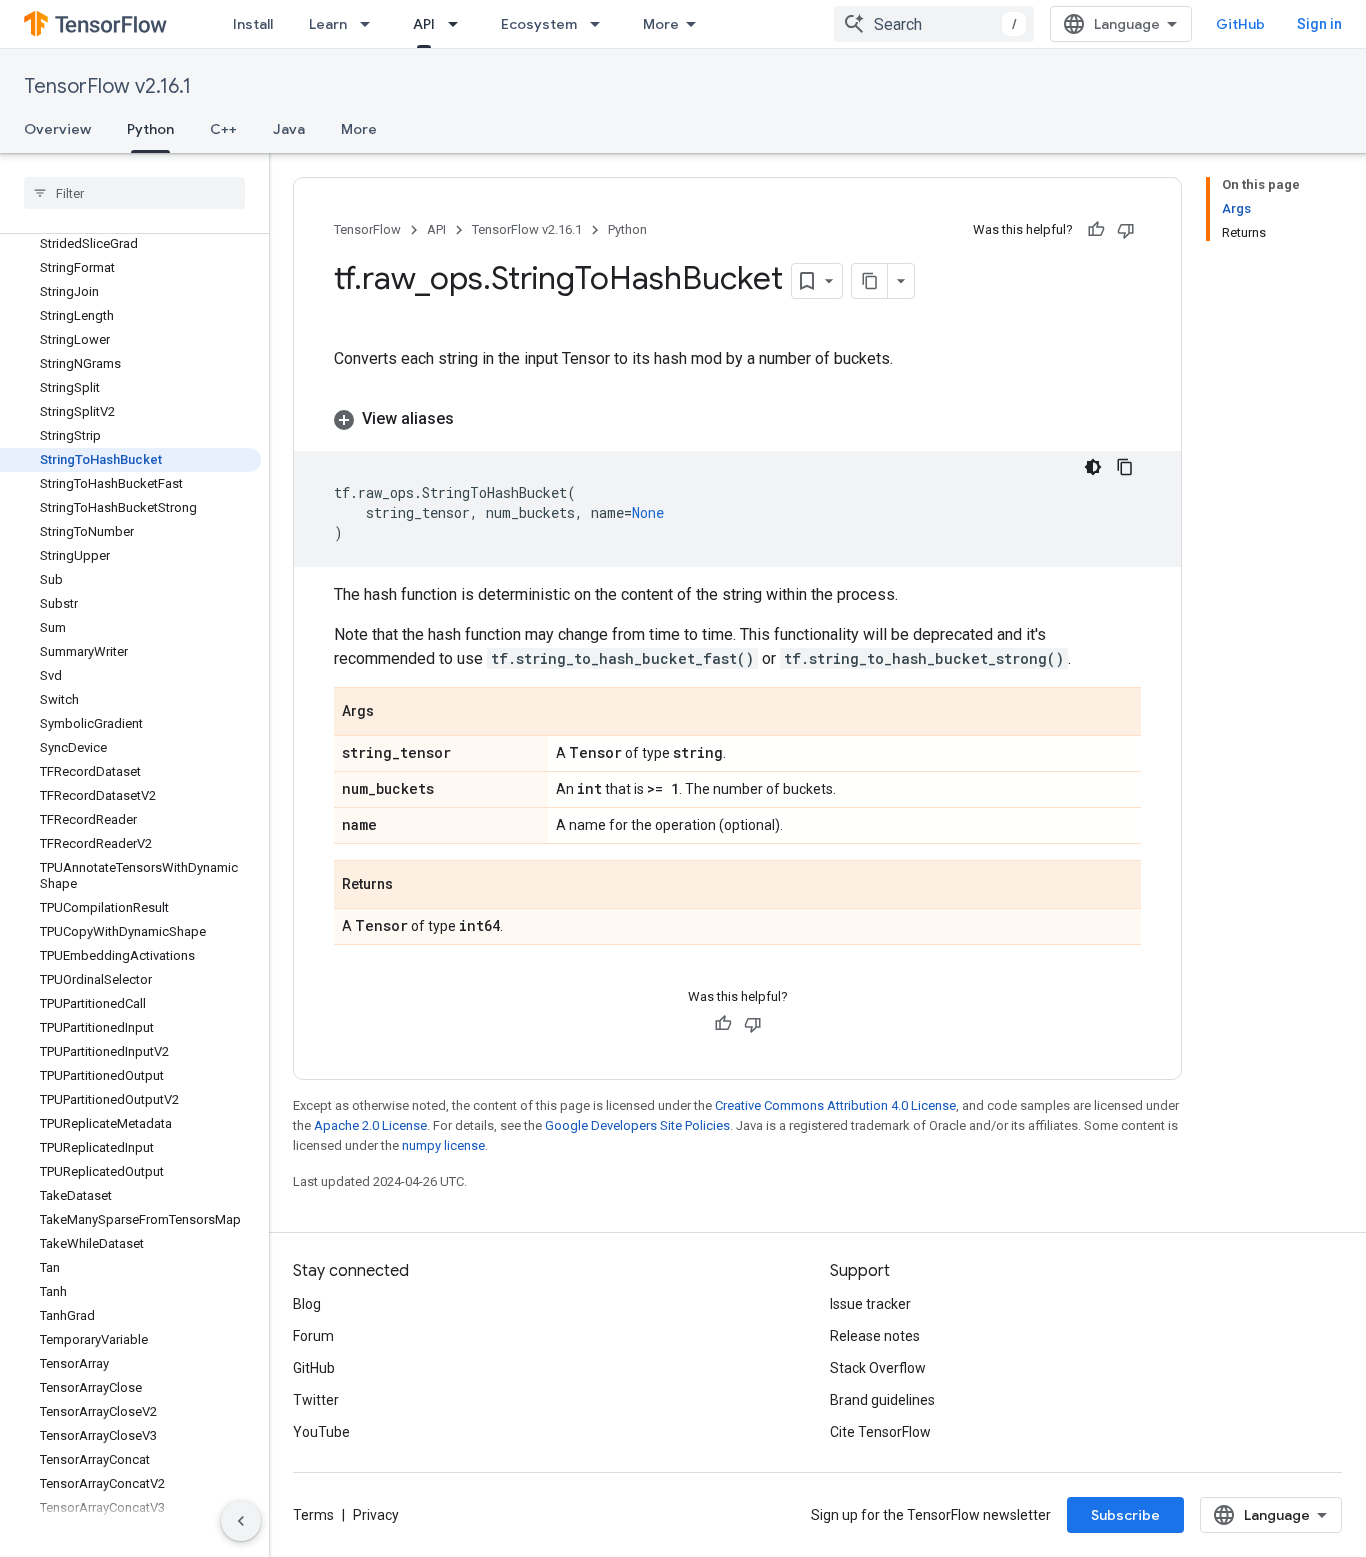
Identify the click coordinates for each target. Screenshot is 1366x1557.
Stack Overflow (878, 1368)
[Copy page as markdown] (870, 281)
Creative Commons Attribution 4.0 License (835, 1105)
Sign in (1319, 24)
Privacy (376, 1515)
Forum (313, 1336)
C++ (223, 129)
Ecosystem (539, 24)
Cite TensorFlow (880, 1432)
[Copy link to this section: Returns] (413, 886)
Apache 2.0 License (370, 1125)
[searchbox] (134, 193)
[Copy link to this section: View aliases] (474, 419)
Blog (307, 1304)
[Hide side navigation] (241, 1521)
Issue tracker (870, 1304)
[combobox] (934, 24)
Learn (328, 24)
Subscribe (1125, 1515)
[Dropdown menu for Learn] (371, 24)
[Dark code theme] (1093, 467)
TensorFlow (367, 229)
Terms (313, 1515)
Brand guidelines (882, 1400)
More (661, 24)
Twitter (316, 1400)
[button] (737, 419)
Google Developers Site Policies (637, 1125)
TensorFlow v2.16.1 (107, 86)
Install (253, 24)
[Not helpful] (1126, 230)
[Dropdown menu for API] (459, 24)
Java (289, 129)
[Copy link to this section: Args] (394, 713)
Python (150, 129)
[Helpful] (1096, 230)
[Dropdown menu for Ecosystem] (601, 24)
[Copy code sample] (1125, 467)
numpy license (443, 1145)
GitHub (1240, 24)
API (424, 24)
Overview (57, 129)
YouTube (321, 1432)
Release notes (875, 1336)
